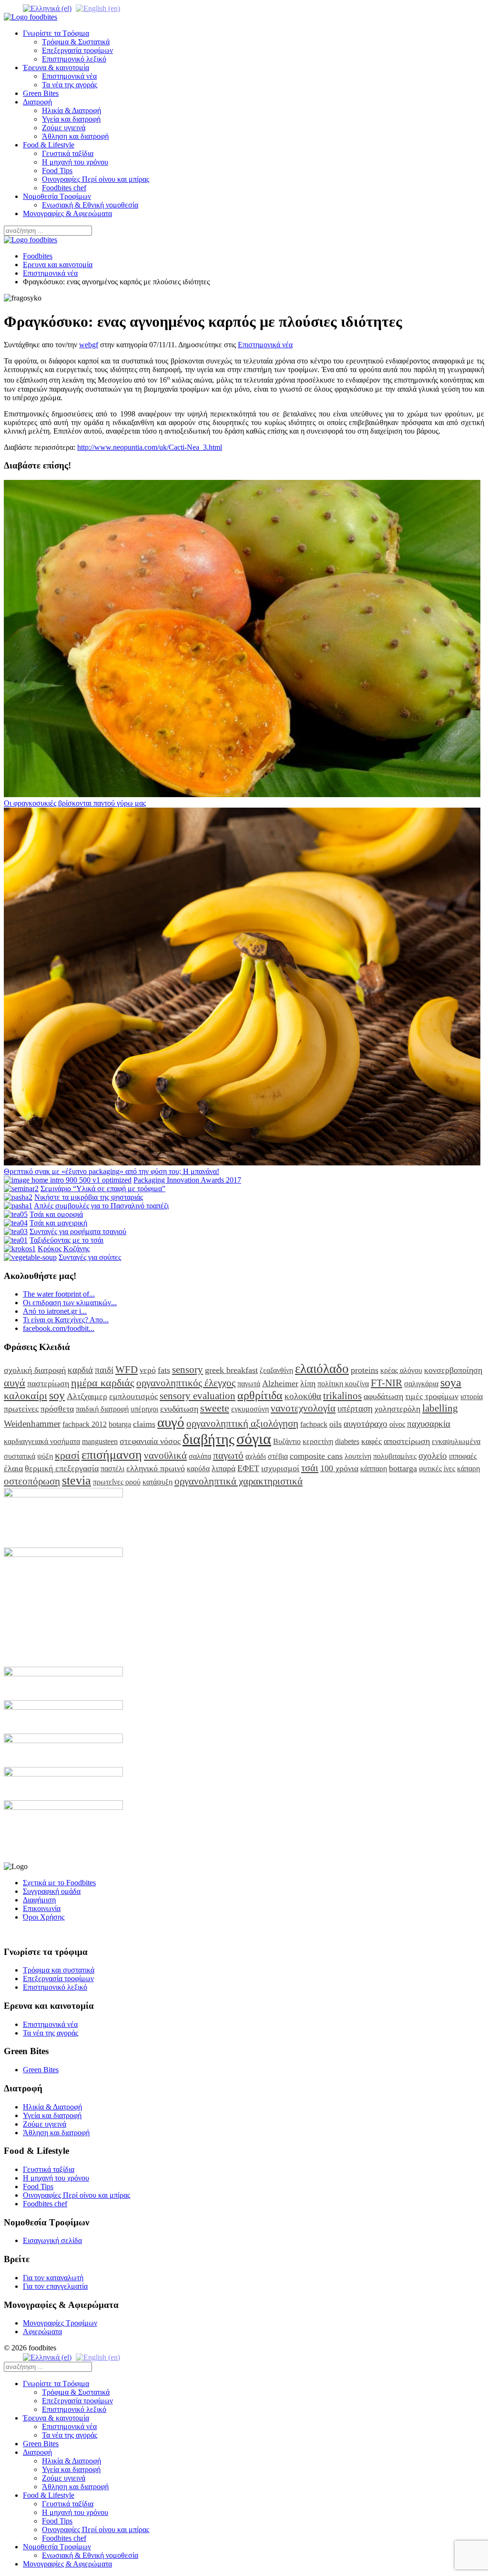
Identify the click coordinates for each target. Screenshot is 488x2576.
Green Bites (41, 93)
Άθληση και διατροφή (75, 136)
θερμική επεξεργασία (62, 1468)
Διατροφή (37, 102)
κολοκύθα (303, 1396)
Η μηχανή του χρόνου (75, 162)
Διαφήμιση (39, 1900)
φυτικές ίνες (437, 1469)
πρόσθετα (57, 1409)
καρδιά (80, 1370)
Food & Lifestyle (49, 145)
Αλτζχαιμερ (87, 1396)
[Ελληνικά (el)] (47, 8)
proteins (365, 1370)
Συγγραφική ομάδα (52, 1891)
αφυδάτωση (383, 1396)
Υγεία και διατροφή (71, 119)
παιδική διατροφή (102, 1409)
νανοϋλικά (165, 1455)
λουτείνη (358, 1456)
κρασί (67, 1455)
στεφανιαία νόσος (150, 1441)
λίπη (308, 1383)
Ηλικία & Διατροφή (71, 110)
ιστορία (472, 1397)
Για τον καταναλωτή (53, 2278)
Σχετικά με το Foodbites (59, 1883)
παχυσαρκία (429, 1424)
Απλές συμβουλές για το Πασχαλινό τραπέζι (101, 1206)
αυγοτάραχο (366, 1424)
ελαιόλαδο (322, 1369)
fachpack (314, 1424)
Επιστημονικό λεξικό (74, 59)
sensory (188, 1369)
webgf (89, 345)
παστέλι (112, 1469)
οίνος (397, 1424)
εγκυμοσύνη (250, 1409)
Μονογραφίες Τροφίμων (60, 2323)
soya (451, 1382)
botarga (120, 1424)
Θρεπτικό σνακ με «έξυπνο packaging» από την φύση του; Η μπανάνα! (112, 1171)
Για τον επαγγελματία (55, 2286)
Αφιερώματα (42, 2332)
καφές (371, 1441)
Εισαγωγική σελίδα (52, 2240)
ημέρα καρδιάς (103, 1383)
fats (164, 1370)
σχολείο (433, 1456)
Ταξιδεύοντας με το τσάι (66, 1240)
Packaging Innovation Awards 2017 (187, 1180)
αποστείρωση (407, 1441)
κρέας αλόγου (401, 1370)
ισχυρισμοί (280, 1468)
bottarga (403, 1468)
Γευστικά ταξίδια (68, 153)
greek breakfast (231, 1370)
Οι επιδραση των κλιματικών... (70, 1303)
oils (335, 1424)
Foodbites (38, 256)
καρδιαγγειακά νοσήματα (42, 1441)
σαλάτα (200, 1456)
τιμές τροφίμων (432, 1396)
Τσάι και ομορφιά (56, 1214)
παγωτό (228, 1455)
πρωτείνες (21, 1409)
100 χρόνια (339, 1468)
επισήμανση (112, 1455)
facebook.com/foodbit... (59, 1328)
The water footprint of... (59, 1294)
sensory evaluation (198, 1396)
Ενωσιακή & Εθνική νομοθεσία (90, 205)
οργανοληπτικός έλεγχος (186, 1383)
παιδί (104, 1370)
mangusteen (100, 1441)
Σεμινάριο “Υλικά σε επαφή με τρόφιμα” (103, 1189)
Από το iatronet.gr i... (55, 1311)
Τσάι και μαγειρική (58, 1223)
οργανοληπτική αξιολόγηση (242, 1423)
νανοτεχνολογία (303, 1408)
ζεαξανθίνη (276, 1370)
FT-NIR (386, 1383)
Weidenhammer (32, 1424)
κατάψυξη (158, 1482)
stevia (76, 1480)
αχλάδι (256, 1456)
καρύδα (198, 1469)
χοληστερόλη (397, 1409)
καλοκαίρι (25, 1396)
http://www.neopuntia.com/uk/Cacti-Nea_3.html (150, 447)
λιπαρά (224, 1468)
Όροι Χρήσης (44, 1917)
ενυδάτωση (179, 1409)
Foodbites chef (64, 188)
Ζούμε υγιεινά (64, 128)
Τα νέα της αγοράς (70, 85)
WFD (127, 1369)
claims (144, 1424)
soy (57, 1395)
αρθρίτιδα (260, 1395)
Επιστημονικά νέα (69, 76)
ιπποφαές (463, 1456)
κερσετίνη (318, 1441)
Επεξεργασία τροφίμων (77, 50)
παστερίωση (48, 1383)
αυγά (15, 1383)
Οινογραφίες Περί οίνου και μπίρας (96, 179)
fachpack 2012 (85, 1424)
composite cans (316, 1456)
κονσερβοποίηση (453, 1370)
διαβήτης (208, 1439)
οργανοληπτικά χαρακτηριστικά (239, 1481)
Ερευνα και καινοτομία (58, 265)
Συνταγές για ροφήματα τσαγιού (78, 1231)
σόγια (254, 1439)
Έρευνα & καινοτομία (56, 68)
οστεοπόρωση (32, 1481)
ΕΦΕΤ (248, 1468)
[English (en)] (98, 8)
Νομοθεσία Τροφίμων (57, 196)
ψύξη (45, 1456)
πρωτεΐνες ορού (117, 1482)
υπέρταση (355, 1408)
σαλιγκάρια (421, 1384)
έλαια (13, 1468)
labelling (440, 1408)
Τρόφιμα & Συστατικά (76, 42)
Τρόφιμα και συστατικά (59, 1970)
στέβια (278, 1456)
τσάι (310, 1468)
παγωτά (249, 1384)
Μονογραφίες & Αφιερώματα (67, 213)
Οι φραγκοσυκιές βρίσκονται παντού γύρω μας (75, 803)
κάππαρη (374, 1469)
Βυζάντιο (287, 1441)
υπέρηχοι (144, 1409)
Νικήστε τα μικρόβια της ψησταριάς (89, 1197)
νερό (148, 1370)
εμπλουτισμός (133, 1396)
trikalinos (342, 1396)
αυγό (171, 1422)
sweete (215, 1408)
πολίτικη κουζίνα (343, 1384)
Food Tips (57, 171)
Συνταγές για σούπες (90, 1257)
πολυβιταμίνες (395, 1456)
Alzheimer (280, 1383)
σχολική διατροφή (35, 1370)
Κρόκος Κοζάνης (64, 1249)
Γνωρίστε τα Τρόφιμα (56, 33)
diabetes (347, 1441)
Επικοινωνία (42, 1908)
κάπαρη (468, 1469)
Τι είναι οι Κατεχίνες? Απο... (66, 1320)
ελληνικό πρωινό (156, 1468)
